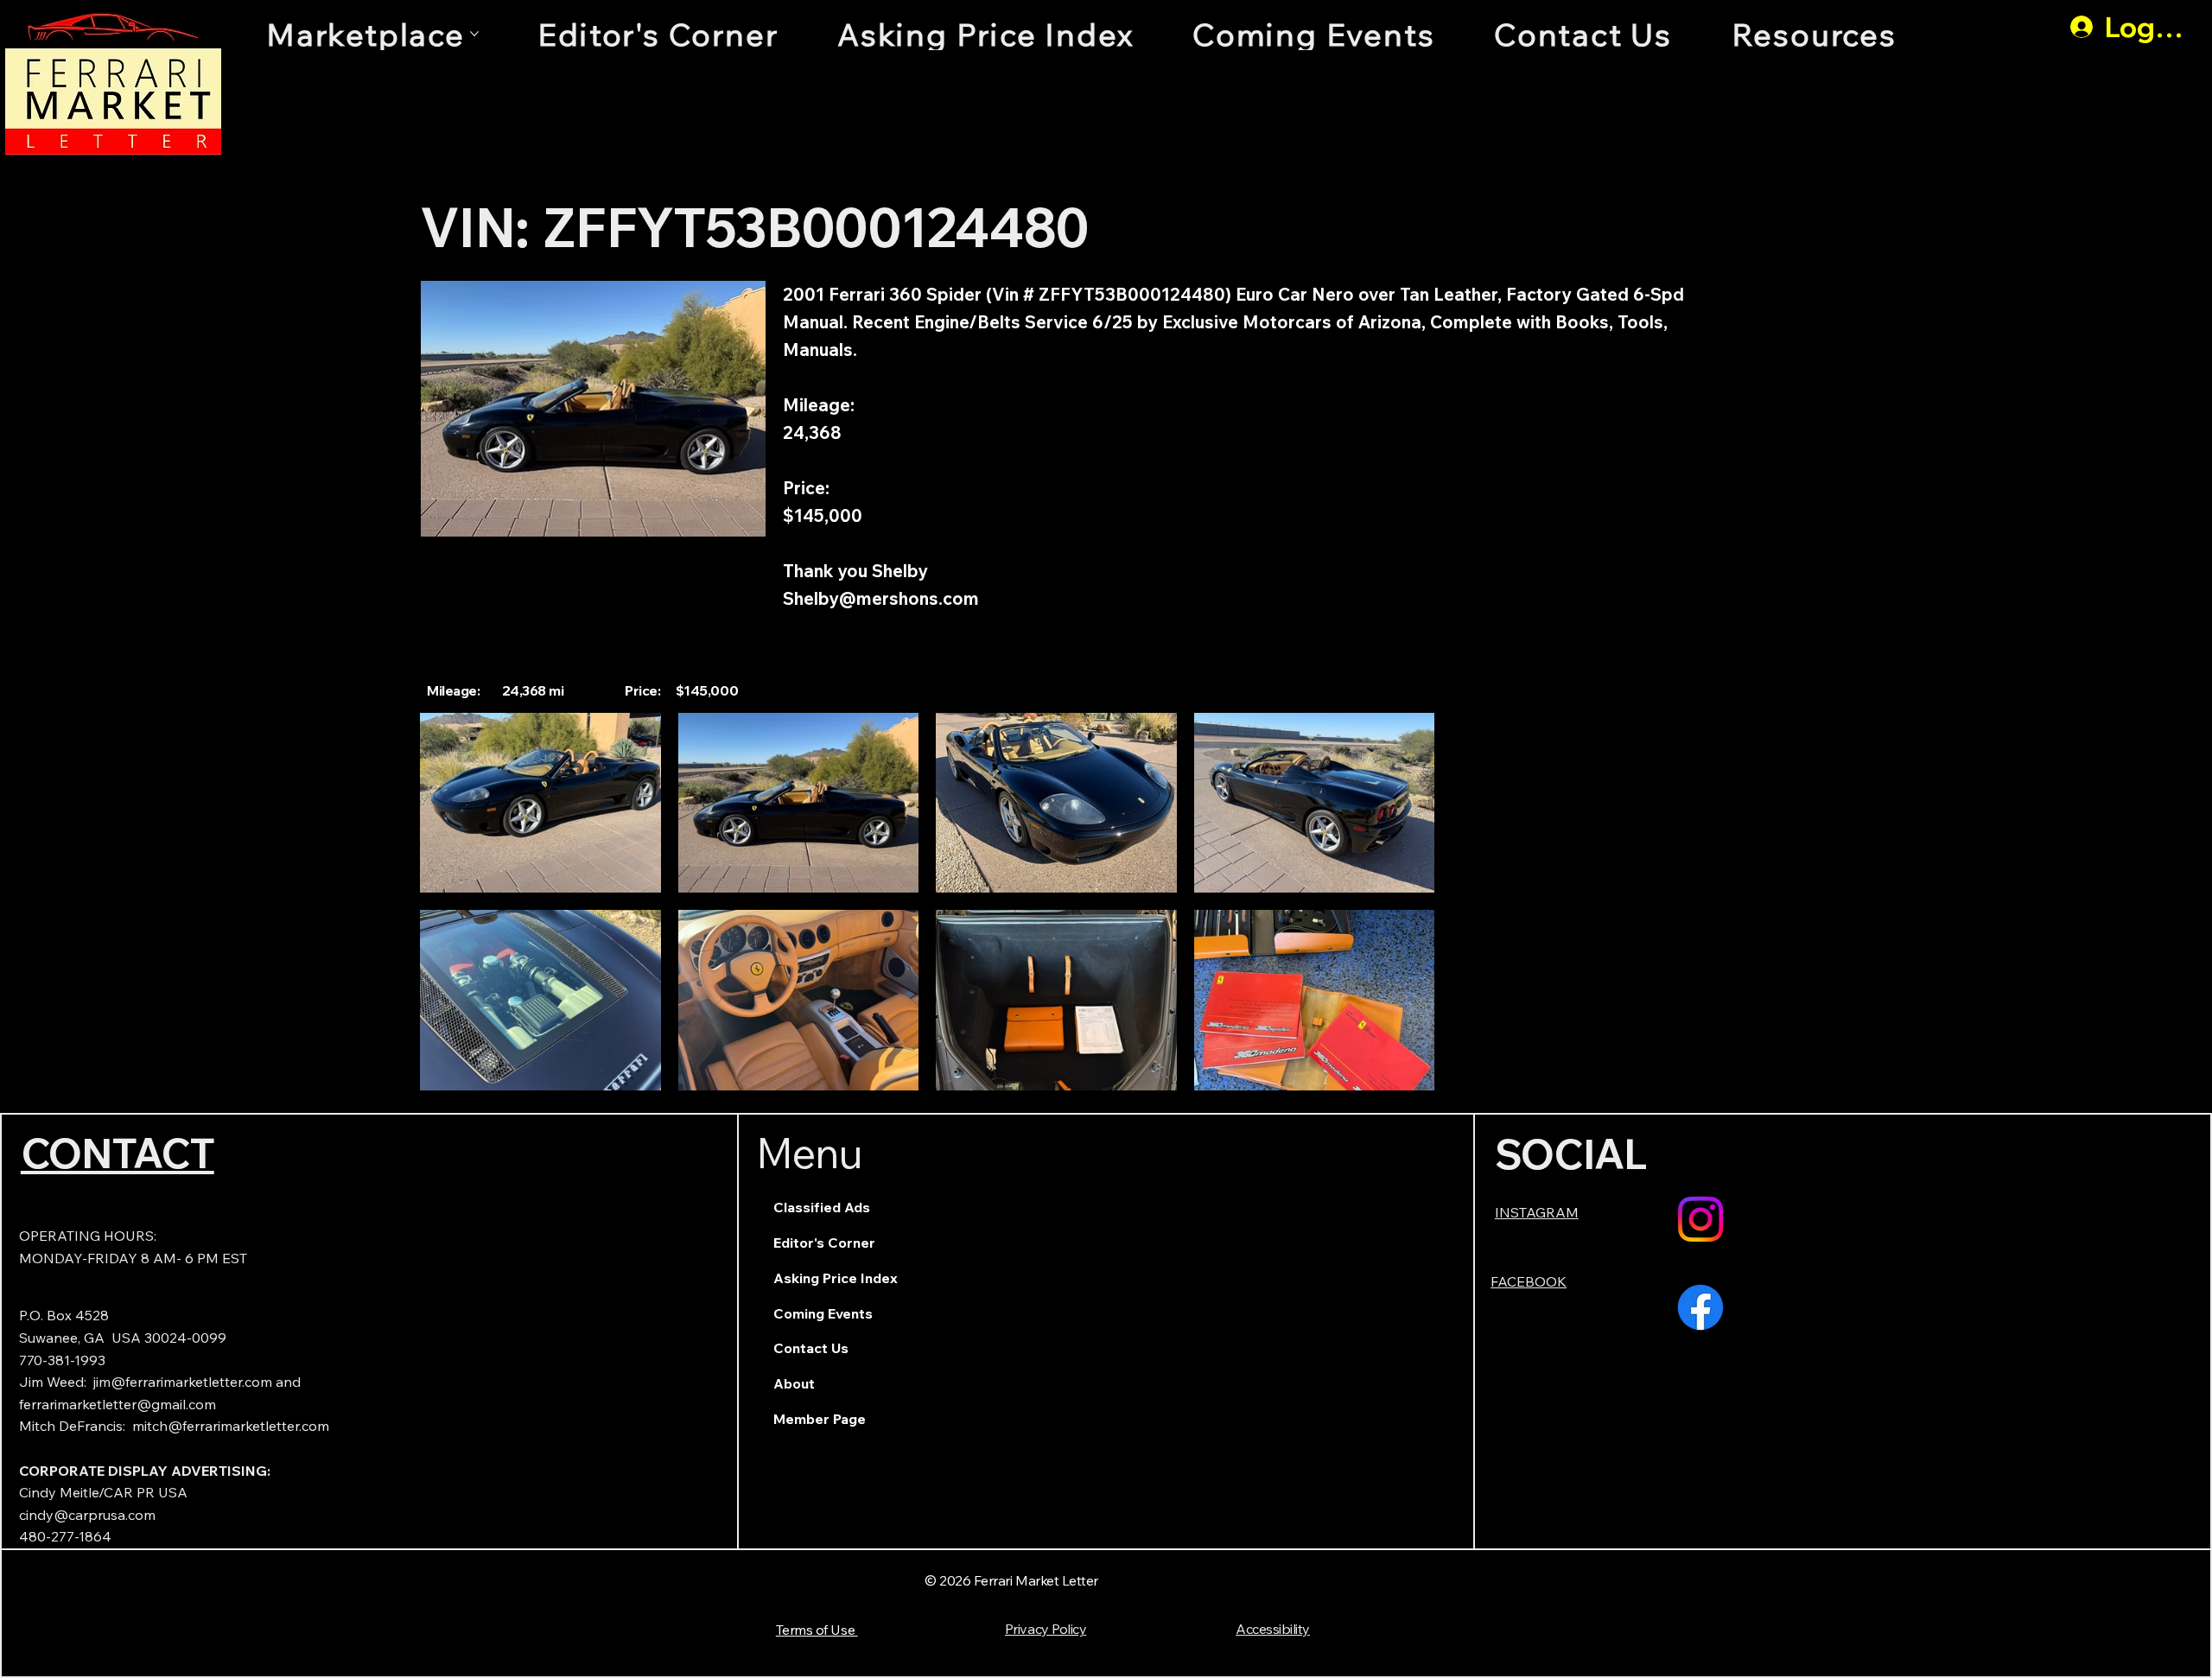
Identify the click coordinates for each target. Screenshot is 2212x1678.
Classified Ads (822, 1207)
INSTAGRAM (1537, 1212)
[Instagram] (1700, 1219)
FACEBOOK (1529, 1281)
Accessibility (1273, 1629)
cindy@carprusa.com (87, 1515)
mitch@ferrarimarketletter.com (231, 1426)
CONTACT (118, 1153)
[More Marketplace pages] (474, 34)
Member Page (820, 1419)
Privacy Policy (1046, 1629)
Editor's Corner (824, 1243)
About (794, 1383)
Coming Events (823, 1313)
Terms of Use (817, 1630)
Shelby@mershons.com (881, 598)
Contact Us (811, 1348)
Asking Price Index (836, 1278)
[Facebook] (1700, 1307)
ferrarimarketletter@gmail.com (118, 1404)
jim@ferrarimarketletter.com (183, 1382)
